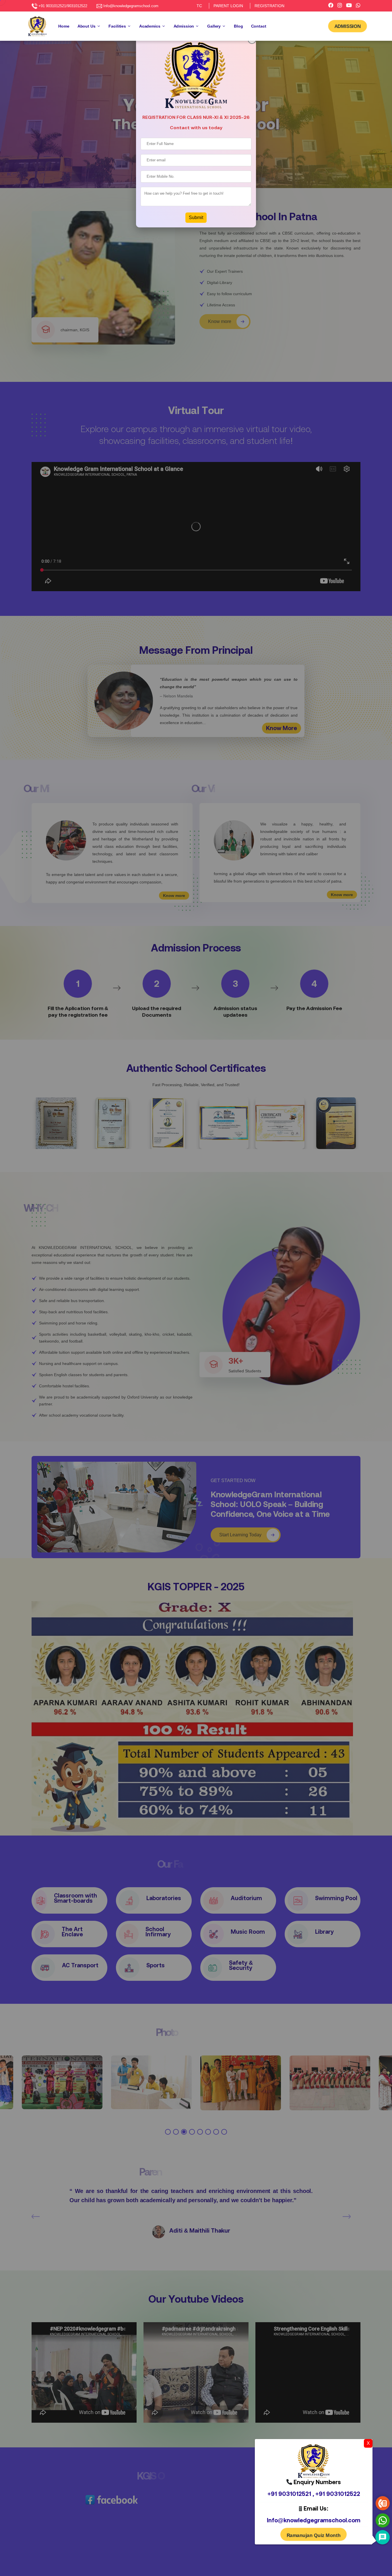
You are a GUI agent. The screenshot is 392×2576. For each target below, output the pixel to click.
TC (199, 6)
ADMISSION (348, 26)
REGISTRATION (269, 6)
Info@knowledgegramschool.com (131, 6)
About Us (87, 26)
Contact (259, 26)
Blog (238, 26)
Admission (184, 26)
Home (64, 26)
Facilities (117, 26)
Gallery (214, 26)
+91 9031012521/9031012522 (63, 6)
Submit (196, 217)
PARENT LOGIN (228, 6)
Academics (150, 26)
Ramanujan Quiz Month (314, 2535)
